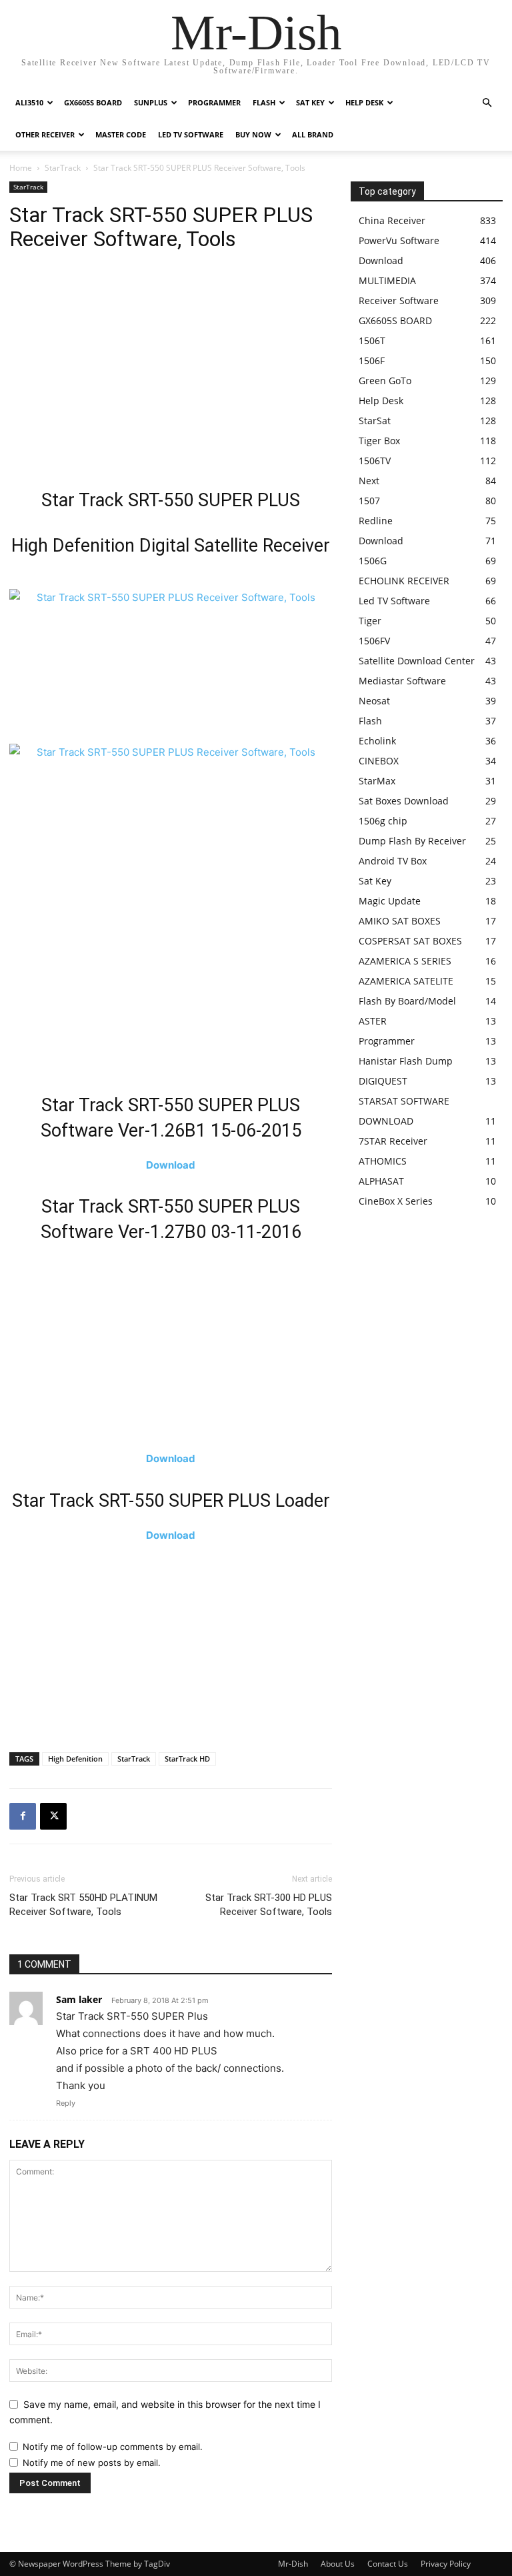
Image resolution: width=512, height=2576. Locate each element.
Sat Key (310, 102)
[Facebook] (23, 1816)
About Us (338, 2564)
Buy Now (253, 134)
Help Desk (364, 102)
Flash (264, 102)
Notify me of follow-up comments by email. (113, 2447)
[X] (53, 1816)
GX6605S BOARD (93, 102)
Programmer (214, 102)
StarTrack (63, 168)
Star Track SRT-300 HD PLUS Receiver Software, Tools (269, 1905)
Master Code (121, 134)
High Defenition (75, 1759)
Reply (66, 2103)
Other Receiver (45, 134)
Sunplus (151, 102)
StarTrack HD (187, 1759)
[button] (487, 103)
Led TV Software (191, 134)
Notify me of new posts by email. (92, 2463)
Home (21, 168)
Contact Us (388, 2564)
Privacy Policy (446, 2564)
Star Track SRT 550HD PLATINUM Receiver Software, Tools (83, 1905)
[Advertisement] (171, 374)
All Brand (313, 134)
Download (171, 1165)
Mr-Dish (293, 2564)
